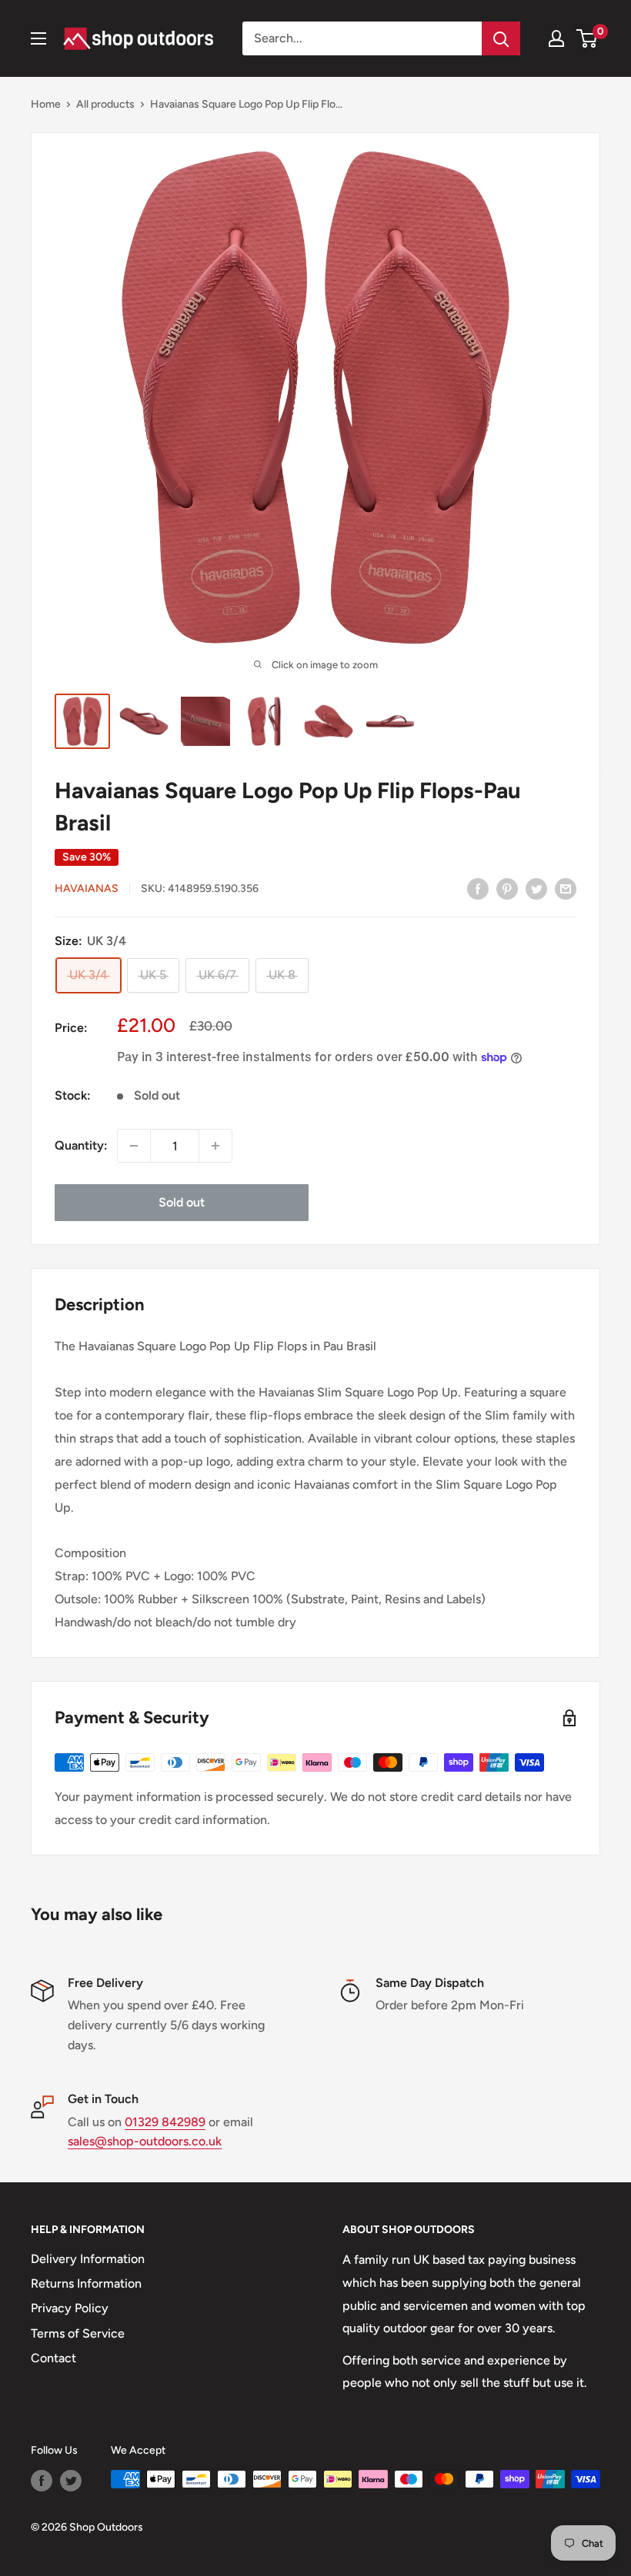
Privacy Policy (70, 2308)
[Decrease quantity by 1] (134, 1146)
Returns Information (86, 2283)
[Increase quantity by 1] (215, 1146)
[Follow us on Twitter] (71, 2481)
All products (105, 104)
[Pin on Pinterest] (507, 888)
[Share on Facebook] (478, 888)
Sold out (182, 1202)
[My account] (556, 38)
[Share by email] (566, 888)
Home (46, 104)
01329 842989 (165, 2122)
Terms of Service (78, 2333)
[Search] (501, 38)
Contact (53, 2358)
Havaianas (87, 889)
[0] (588, 38)
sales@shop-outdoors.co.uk (145, 2141)
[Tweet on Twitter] (536, 888)
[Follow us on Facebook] (42, 2481)
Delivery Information (88, 2259)
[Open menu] (38, 38)
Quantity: (81, 1145)
